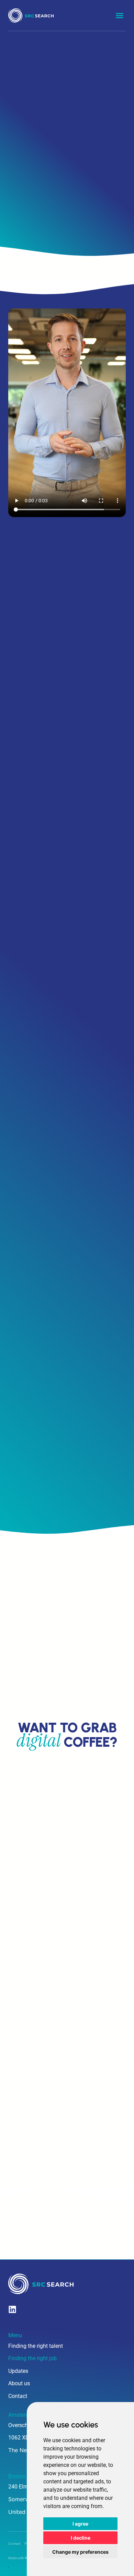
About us (19, 2383)
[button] (120, 15)
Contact (18, 2396)
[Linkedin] (12, 2309)
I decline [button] (81, 2538)
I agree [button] (80, 2524)
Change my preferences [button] (80, 2552)
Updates (18, 2371)
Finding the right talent (36, 2346)
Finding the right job (32, 2358)
